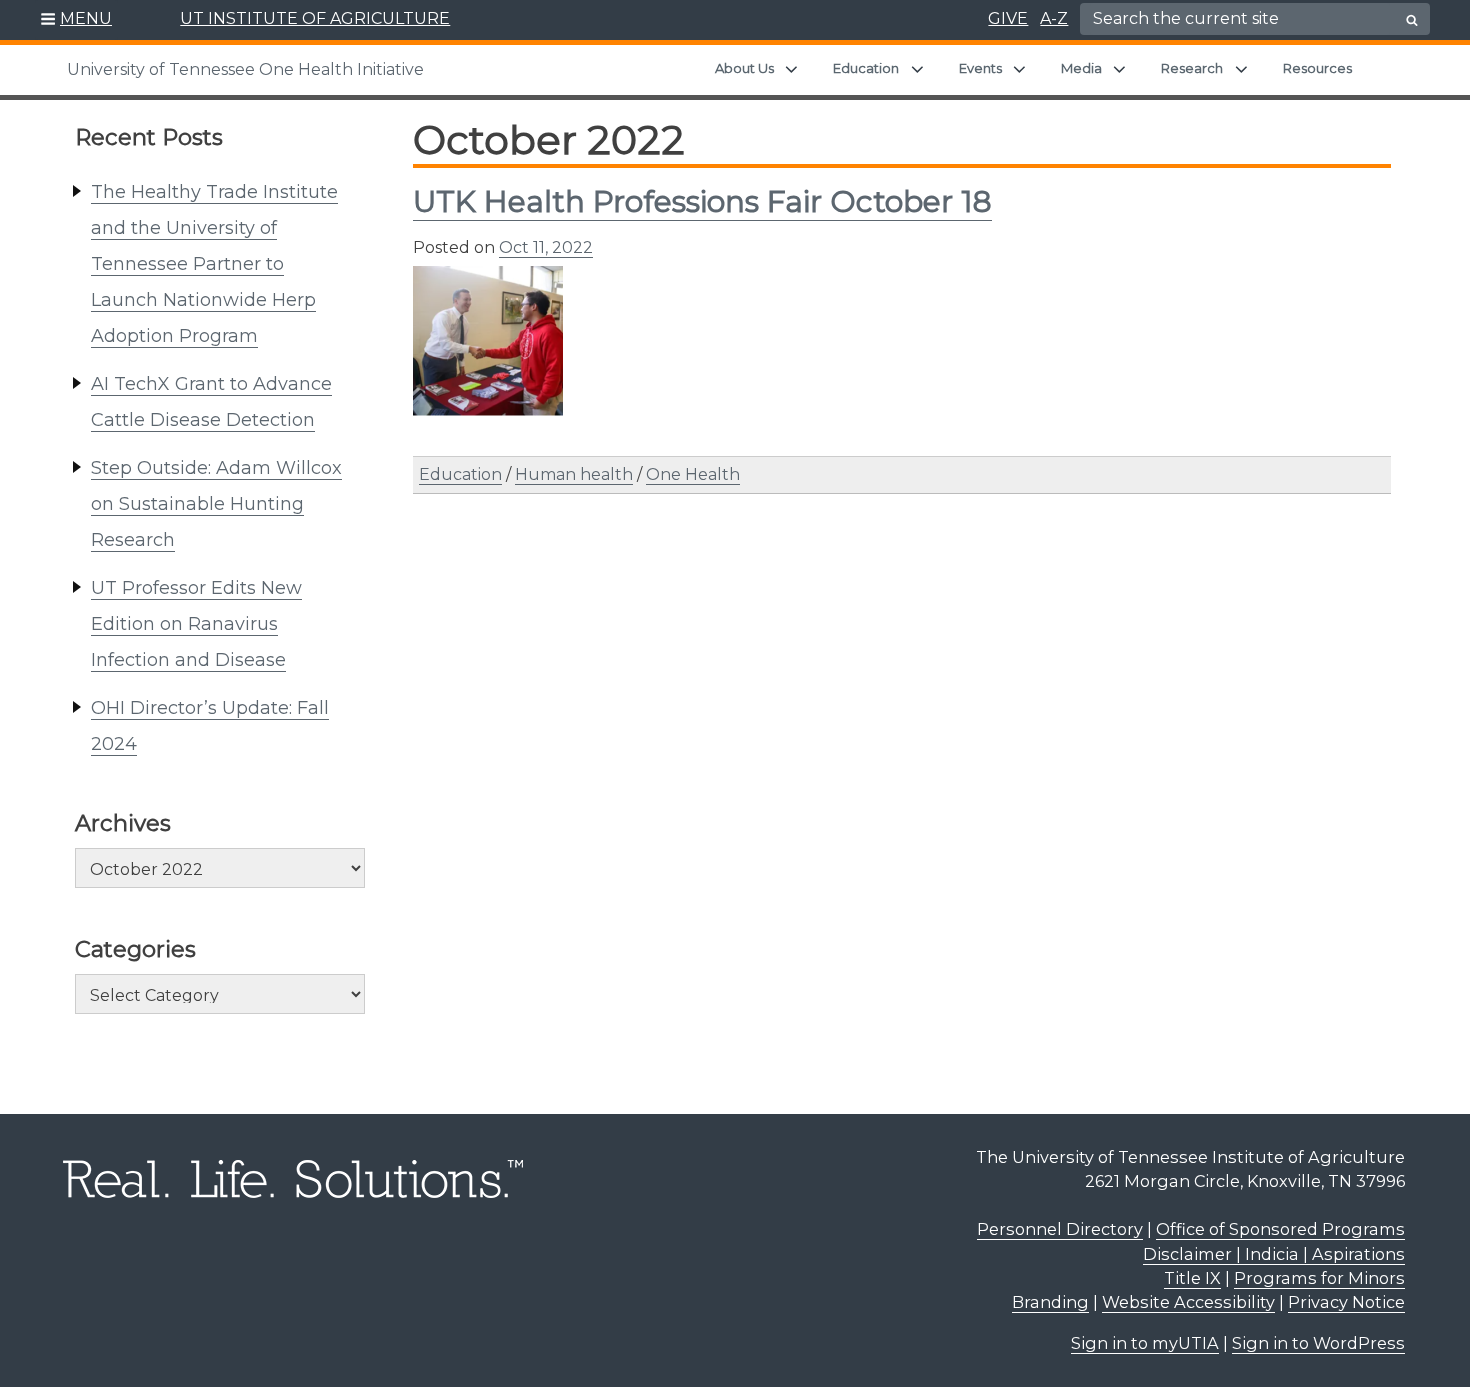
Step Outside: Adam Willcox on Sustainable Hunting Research (216, 504)
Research (1192, 68)
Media (1081, 68)
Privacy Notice (1346, 1302)
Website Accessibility (1188, 1302)
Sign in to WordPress (1318, 1343)
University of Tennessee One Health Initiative (245, 69)
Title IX (1192, 1278)
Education (866, 68)
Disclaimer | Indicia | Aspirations (1274, 1254)
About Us (744, 68)
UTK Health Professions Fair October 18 (702, 201)
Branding (1050, 1302)
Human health (574, 474)
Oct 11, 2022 (546, 247)
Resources (1317, 68)
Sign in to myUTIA (1145, 1343)
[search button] (1412, 20)
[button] (76, 20)
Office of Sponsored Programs (1280, 1229)
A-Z (1054, 18)
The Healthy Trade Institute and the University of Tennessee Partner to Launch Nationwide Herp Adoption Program (214, 264)
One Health (693, 474)
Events (980, 68)
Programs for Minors (1319, 1278)
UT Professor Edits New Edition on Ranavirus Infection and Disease (196, 624)
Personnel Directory (1060, 1229)
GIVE (1008, 18)
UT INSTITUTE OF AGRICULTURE (315, 18)
